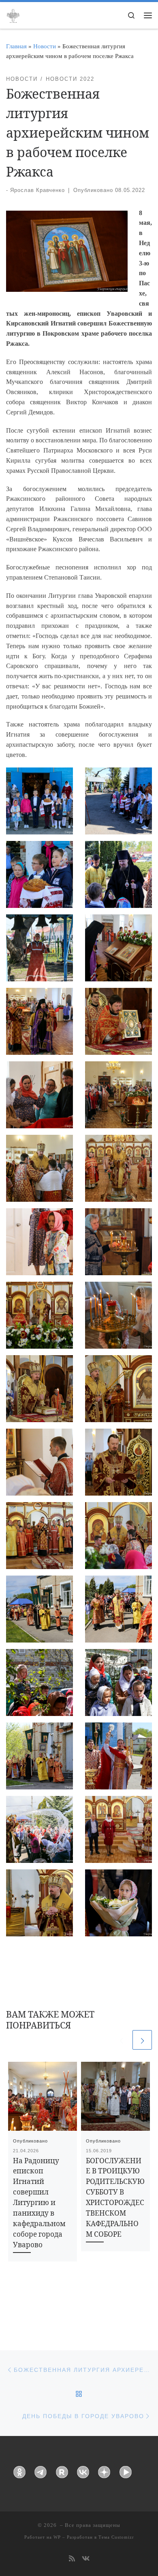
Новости (45, 46)
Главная (16, 46)
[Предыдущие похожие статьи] (121, 2040)
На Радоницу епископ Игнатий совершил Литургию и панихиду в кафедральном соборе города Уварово (39, 2203)
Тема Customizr (116, 2537)
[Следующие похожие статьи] (142, 2040)
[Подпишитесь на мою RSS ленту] (72, 2559)
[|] (13, 15)
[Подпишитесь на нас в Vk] (86, 2559)
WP (57, 2537)
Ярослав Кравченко (37, 190)
